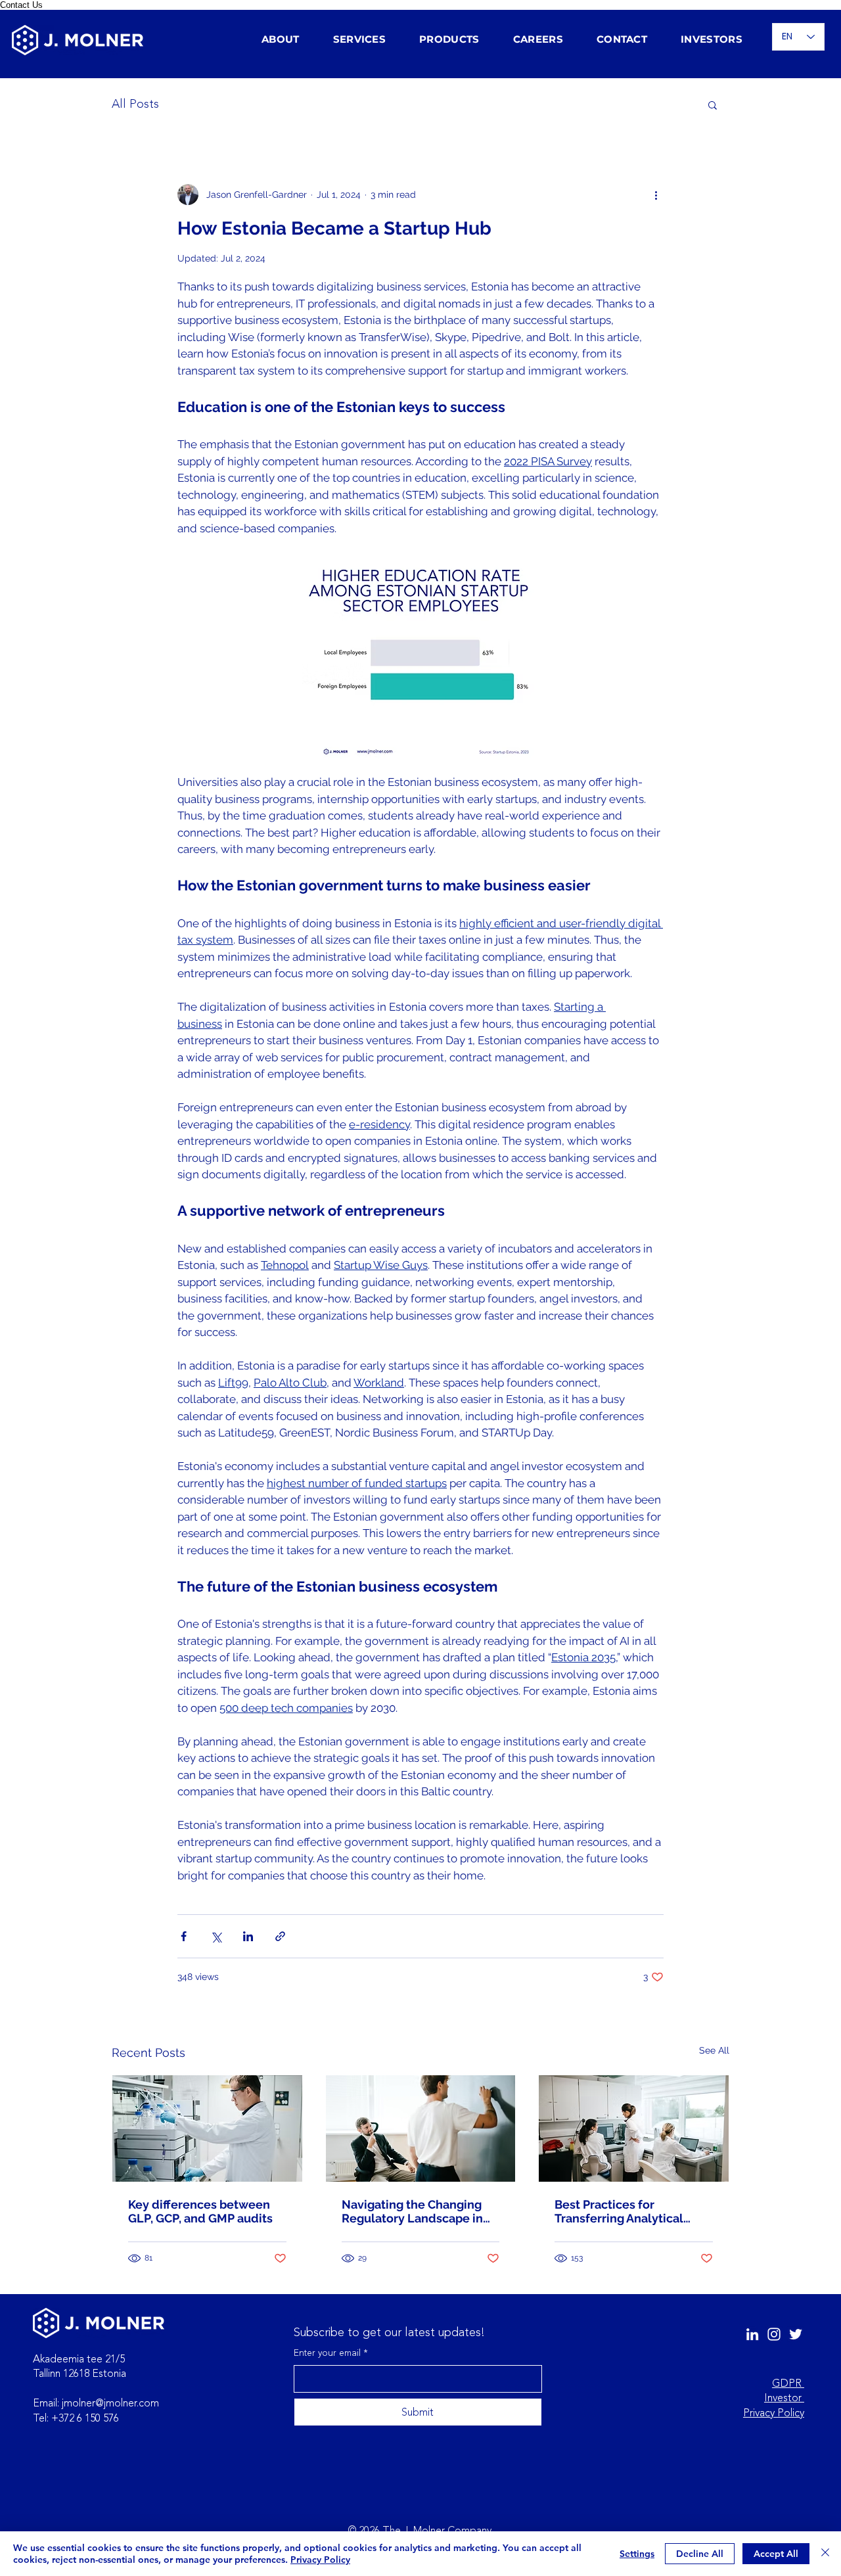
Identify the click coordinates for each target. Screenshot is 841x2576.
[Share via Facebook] (184, 1936)
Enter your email (331, 2353)
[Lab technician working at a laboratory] (207, 2128)
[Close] (825, 2554)
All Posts (135, 104)
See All (714, 2050)
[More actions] (656, 195)
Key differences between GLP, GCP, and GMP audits (200, 2211)
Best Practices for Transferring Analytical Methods (619, 2211)
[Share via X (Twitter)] (216, 1936)
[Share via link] (280, 1936)
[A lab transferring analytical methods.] (634, 2128)
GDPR (788, 2383)
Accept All (776, 2554)
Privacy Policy (774, 2413)
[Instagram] (774, 2334)
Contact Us (21, 5)
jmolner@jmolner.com (110, 2403)
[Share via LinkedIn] (248, 1936)
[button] (288, 39)
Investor (784, 2398)
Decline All (700, 2554)
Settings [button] (637, 2554)
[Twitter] (796, 2334)
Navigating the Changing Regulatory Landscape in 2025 (412, 2211)
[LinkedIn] (752, 2334)
